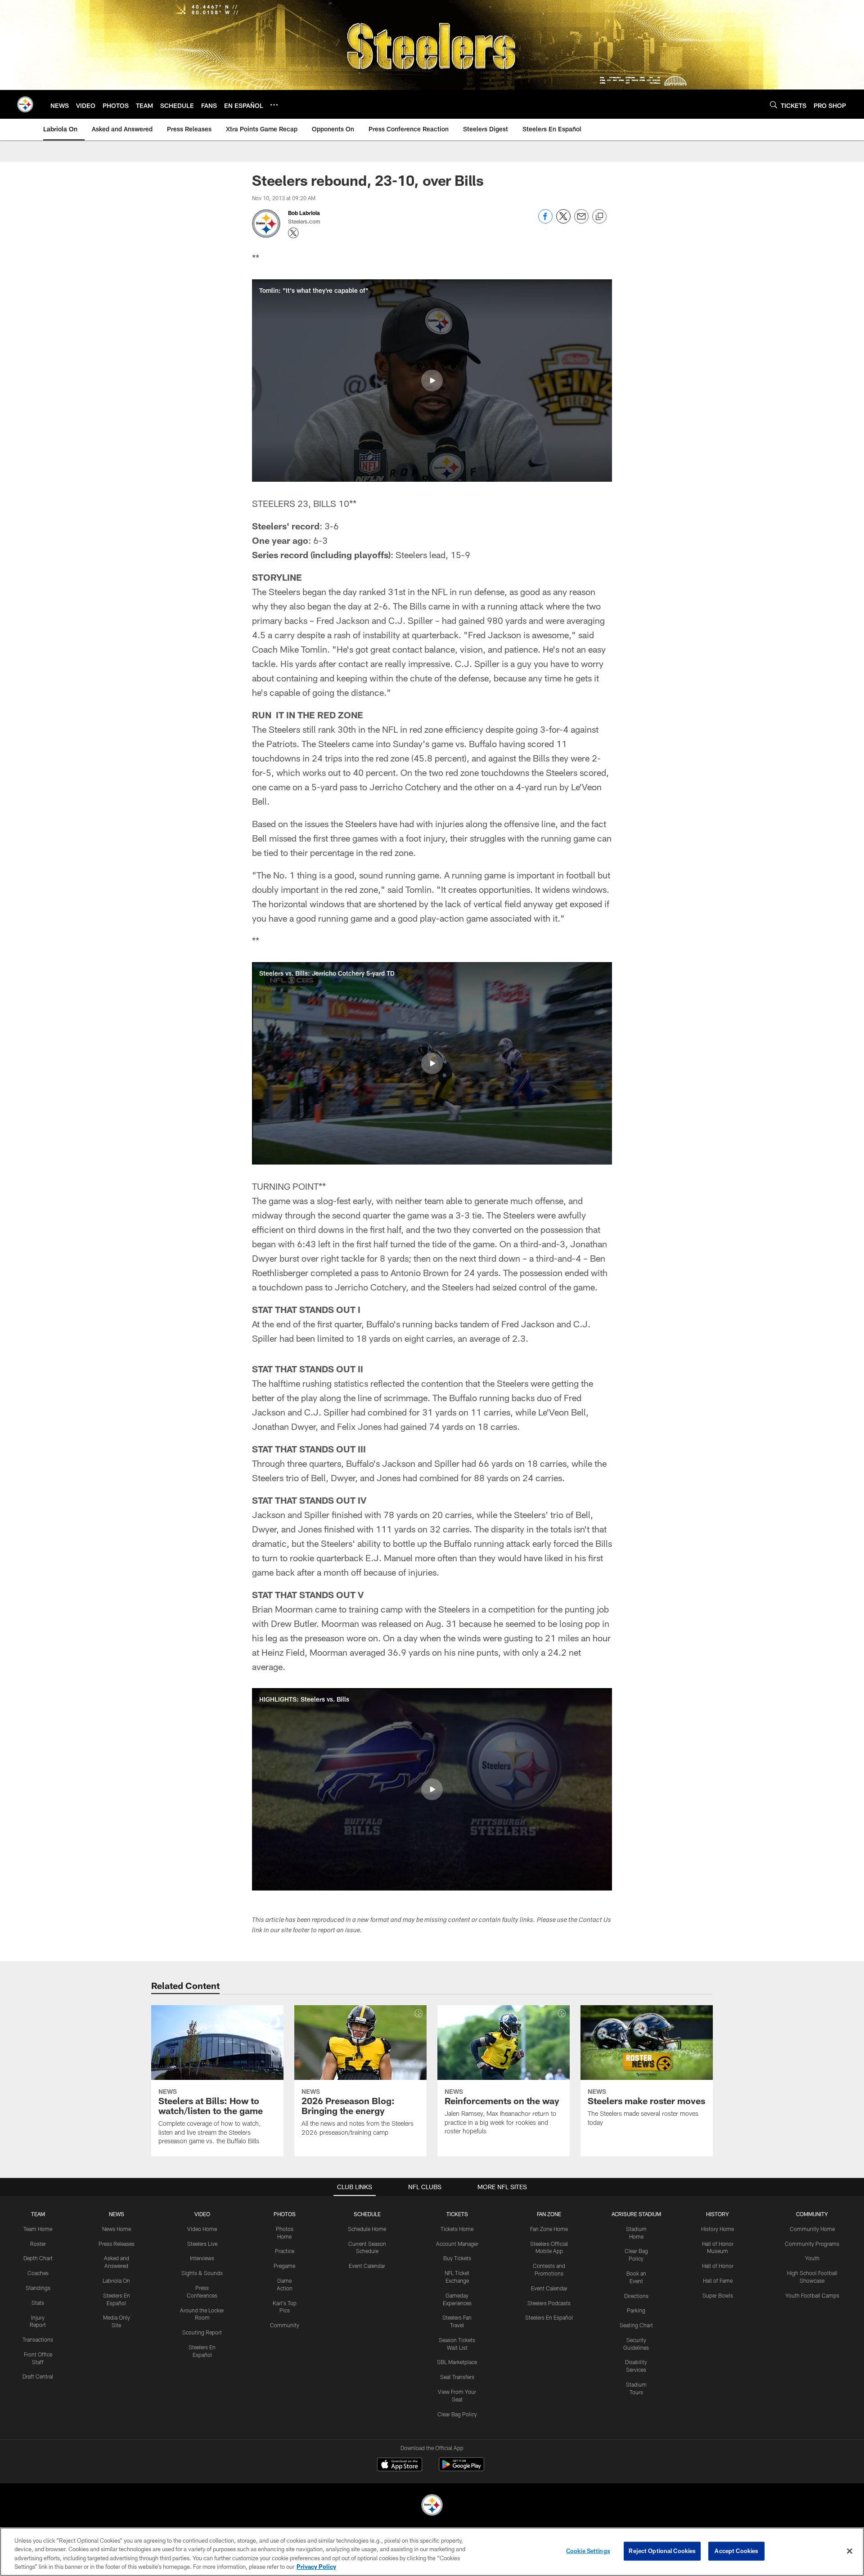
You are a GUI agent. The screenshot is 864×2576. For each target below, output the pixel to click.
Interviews (202, 2258)
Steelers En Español (549, 2317)
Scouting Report (202, 2332)
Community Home (812, 2229)
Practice (285, 2251)
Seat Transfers (457, 2377)
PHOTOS (285, 2214)
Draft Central (38, 2376)
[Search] (774, 105)
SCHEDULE (367, 2214)
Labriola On (116, 2280)
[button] (432, 381)
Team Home (38, 2229)
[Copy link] (599, 217)
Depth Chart (38, 2258)
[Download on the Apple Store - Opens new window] (400, 2465)
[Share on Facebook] (545, 221)
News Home (117, 2229)
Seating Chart (636, 2325)
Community (285, 2325)
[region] (432, 2552)
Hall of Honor (718, 2266)
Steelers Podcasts (549, 2303)
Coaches (38, 2273)
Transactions (38, 2339)
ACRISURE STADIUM (636, 2214)
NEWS (117, 2214)
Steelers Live (202, 2244)
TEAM (38, 2214)
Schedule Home (367, 2229)
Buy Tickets (457, 2258)
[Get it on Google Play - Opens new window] (461, 2469)
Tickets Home (457, 2229)
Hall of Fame (718, 2280)
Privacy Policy (316, 2567)
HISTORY (718, 2214)
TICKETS (457, 2214)
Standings (38, 2288)
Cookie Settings (588, 2551)
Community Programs (812, 2244)
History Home (718, 2229)
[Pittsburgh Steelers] (432, 2506)
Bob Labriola (304, 213)
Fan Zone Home (549, 2229)
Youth (812, 2258)
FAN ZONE (549, 2214)
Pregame (284, 2266)
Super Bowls (718, 2295)
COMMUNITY (812, 2214)
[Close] (850, 2551)
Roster (38, 2244)
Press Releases (117, 2244)
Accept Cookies (736, 2551)
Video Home (202, 2229)
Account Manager (457, 2244)
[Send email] (581, 221)
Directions (636, 2296)
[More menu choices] (274, 105)
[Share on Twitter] (563, 221)
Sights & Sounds (202, 2273)
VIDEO (202, 2214)
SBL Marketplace (457, 2362)
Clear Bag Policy (457, 2414)
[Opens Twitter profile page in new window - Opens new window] (293, 233)
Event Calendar (367, 2266)
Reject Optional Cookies (662, 2551)
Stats (38, 2303)
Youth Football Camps (812, 2295)
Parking (636, 2310)
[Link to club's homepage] (25, 104)
